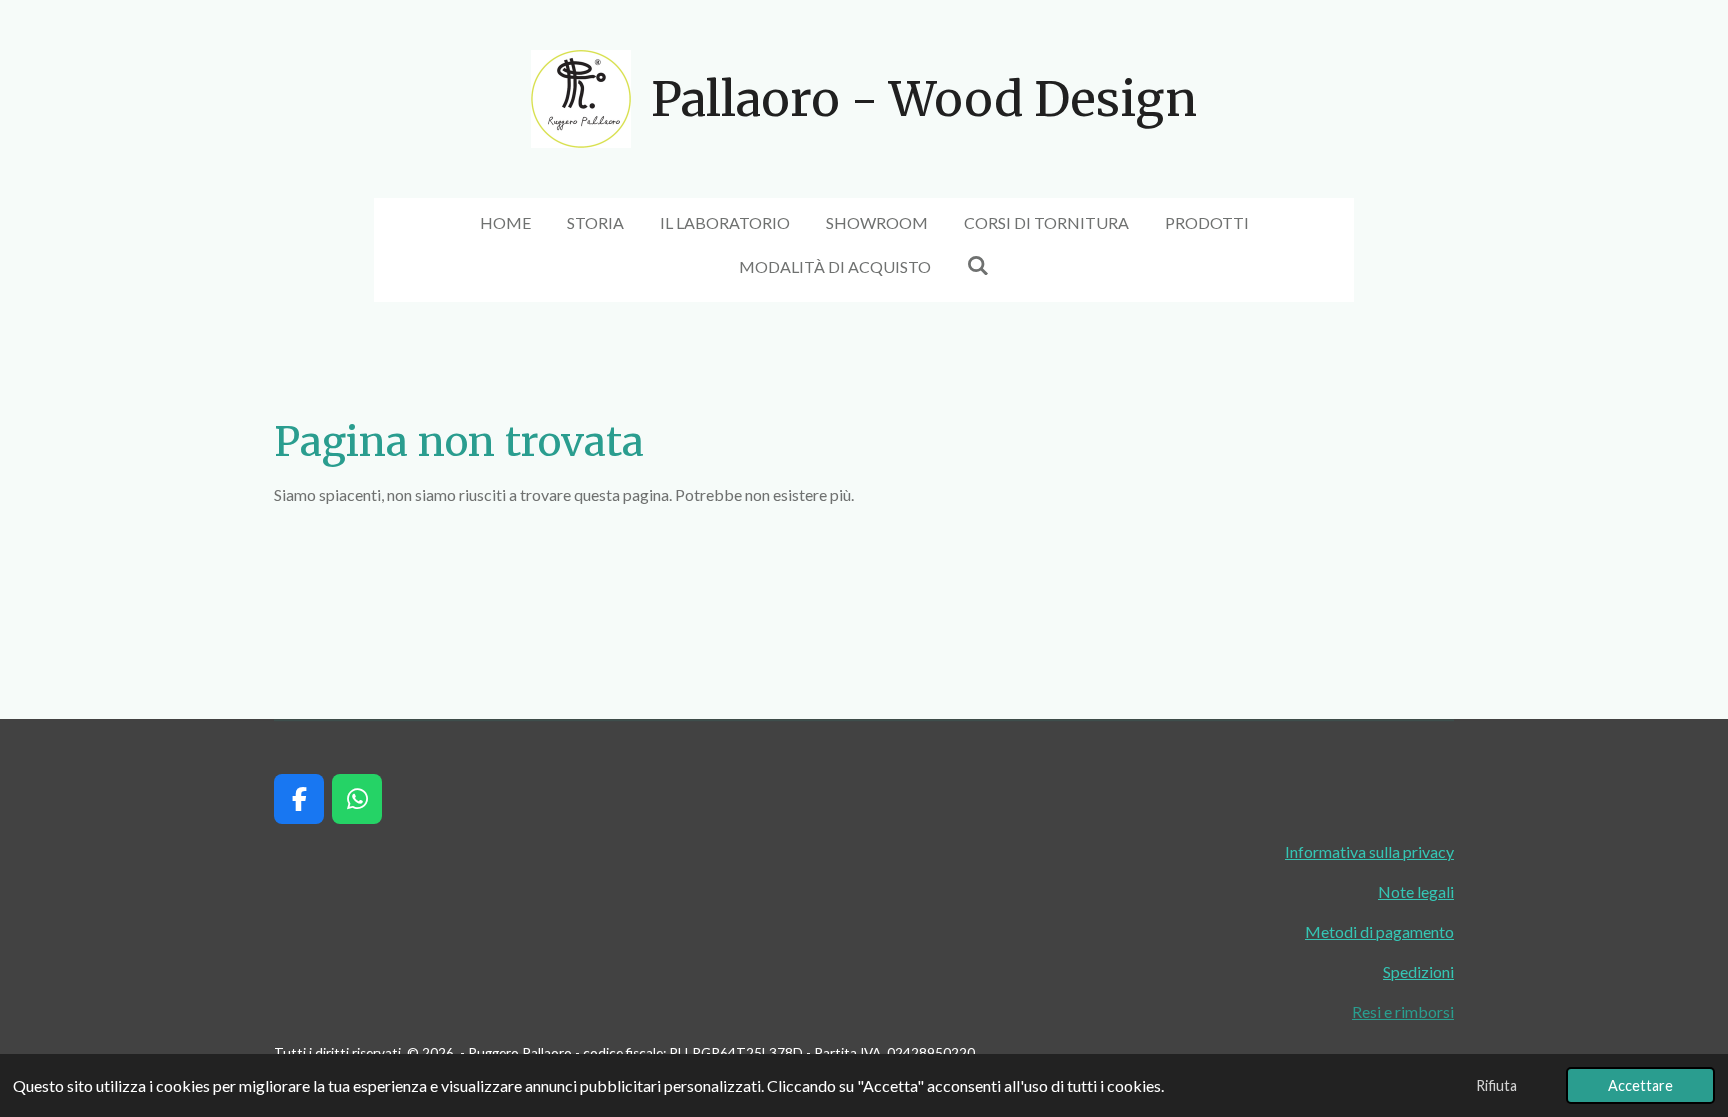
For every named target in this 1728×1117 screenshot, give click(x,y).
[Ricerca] (978, 264)
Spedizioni (1418, 971)
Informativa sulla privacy (1369, 851)
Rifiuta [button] (1496, 1085)
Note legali (1416, 891)
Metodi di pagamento (1379, 931)
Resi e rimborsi (1403, 1011)
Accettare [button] (1640, 1085)
